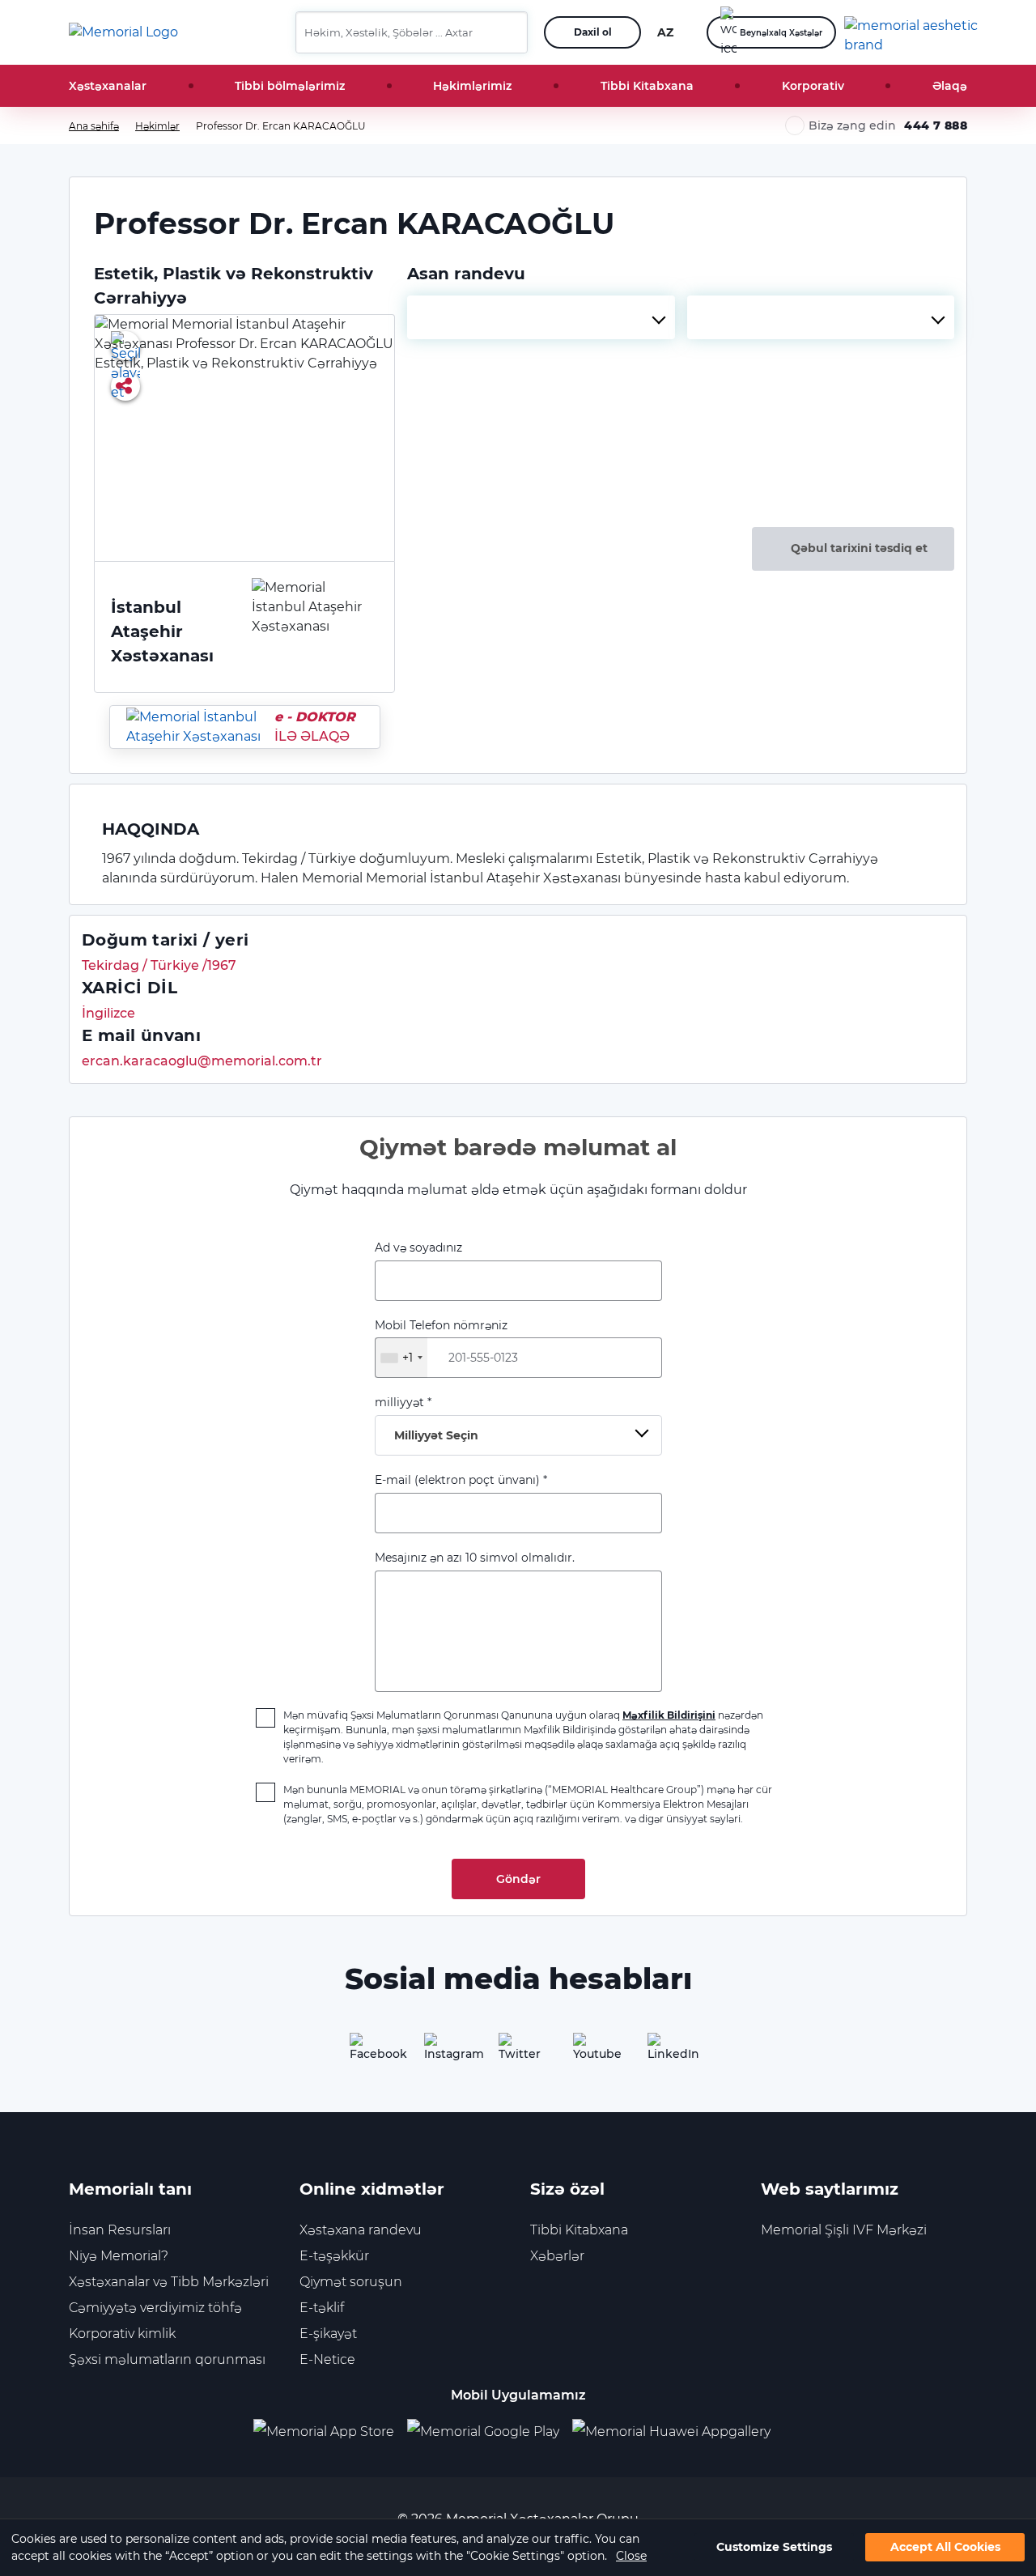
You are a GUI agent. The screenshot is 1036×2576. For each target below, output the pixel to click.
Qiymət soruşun (351, 2282)
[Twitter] (518, 2052)
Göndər (518, 1879)
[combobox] (541, 317)
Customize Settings (774, 2548)
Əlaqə (950, 86)
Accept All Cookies (945, 2548)
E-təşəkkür (334, 2256)
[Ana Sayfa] (123, 32)
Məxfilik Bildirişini (669, 1715)
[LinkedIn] (667, 2052)
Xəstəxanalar (108, 86)
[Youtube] (592, 2052)
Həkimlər (157, 126)
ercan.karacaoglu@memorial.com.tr (202, 1061)
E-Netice (327, 2359)
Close (631, 2556)
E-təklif (322, 2308)
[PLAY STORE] (483, 2431)
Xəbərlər (557, 2256)
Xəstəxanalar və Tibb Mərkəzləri (169, 2282)
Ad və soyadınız (418, 1248)
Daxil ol (593, 32)
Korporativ (813, 86)
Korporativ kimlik (122, 2334)
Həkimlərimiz (472, 86)
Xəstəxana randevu (361, 2230)
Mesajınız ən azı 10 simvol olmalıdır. (475, 1558)
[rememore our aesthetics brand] (912, 32)
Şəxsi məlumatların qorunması (167, 2359)
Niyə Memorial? (119, 2256)
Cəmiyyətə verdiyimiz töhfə (155, 2308)
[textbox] (541, 317)
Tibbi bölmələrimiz (290, 86)
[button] (509, 32)
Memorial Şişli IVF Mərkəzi (844, 2230)
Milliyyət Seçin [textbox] (436, 1435)
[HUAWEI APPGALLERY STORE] (678, 2431)
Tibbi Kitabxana (647, 86)
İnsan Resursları (120, 2230)
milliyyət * (427, 1419)
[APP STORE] (330, 2431)
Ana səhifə (94, 126)
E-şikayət (328, 2334)
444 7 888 (936, 125)
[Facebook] (369, 2052)
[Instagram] (444, 2052)
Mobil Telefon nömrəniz (441, 1341)
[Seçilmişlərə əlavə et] (125, 346)
